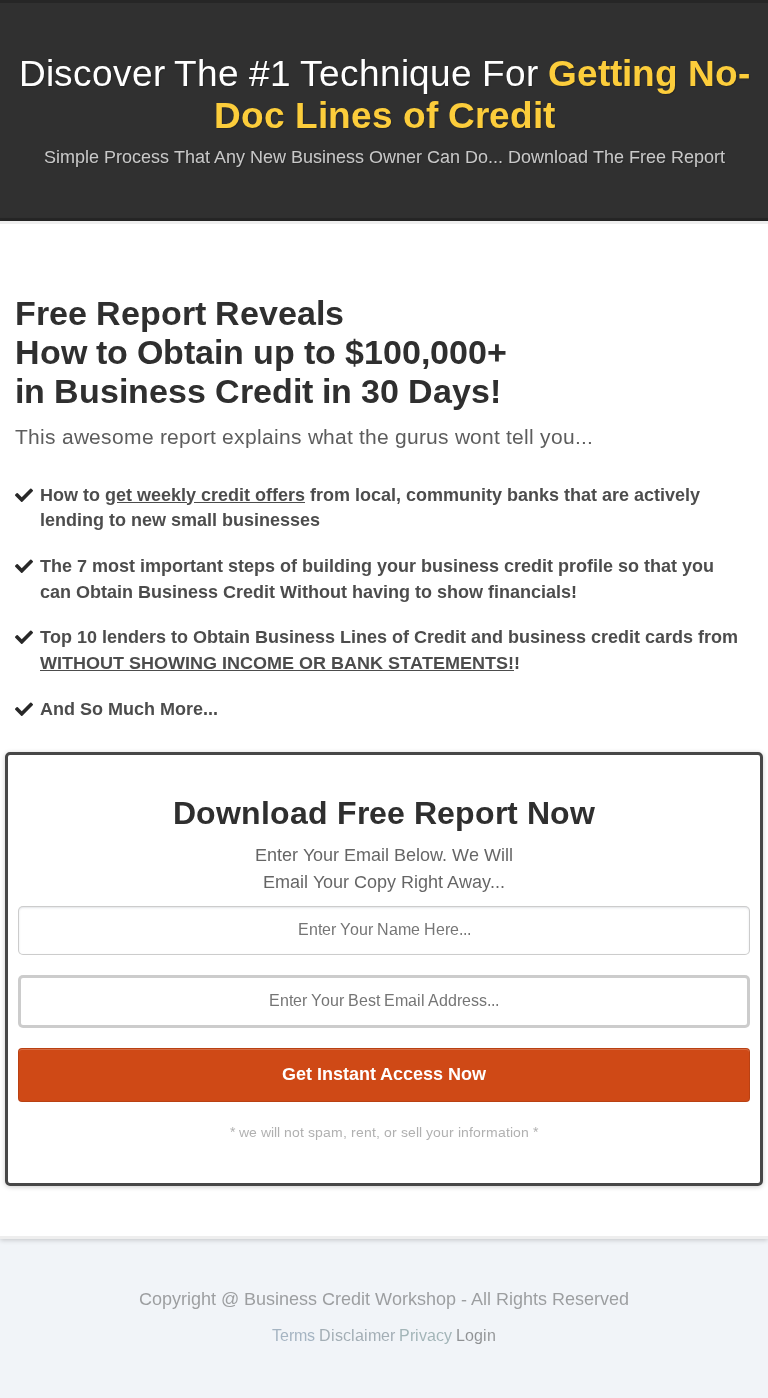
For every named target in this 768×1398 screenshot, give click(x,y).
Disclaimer (357, 1335)
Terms (293, 1335)
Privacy (425, 1335)
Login (476, 1335)
